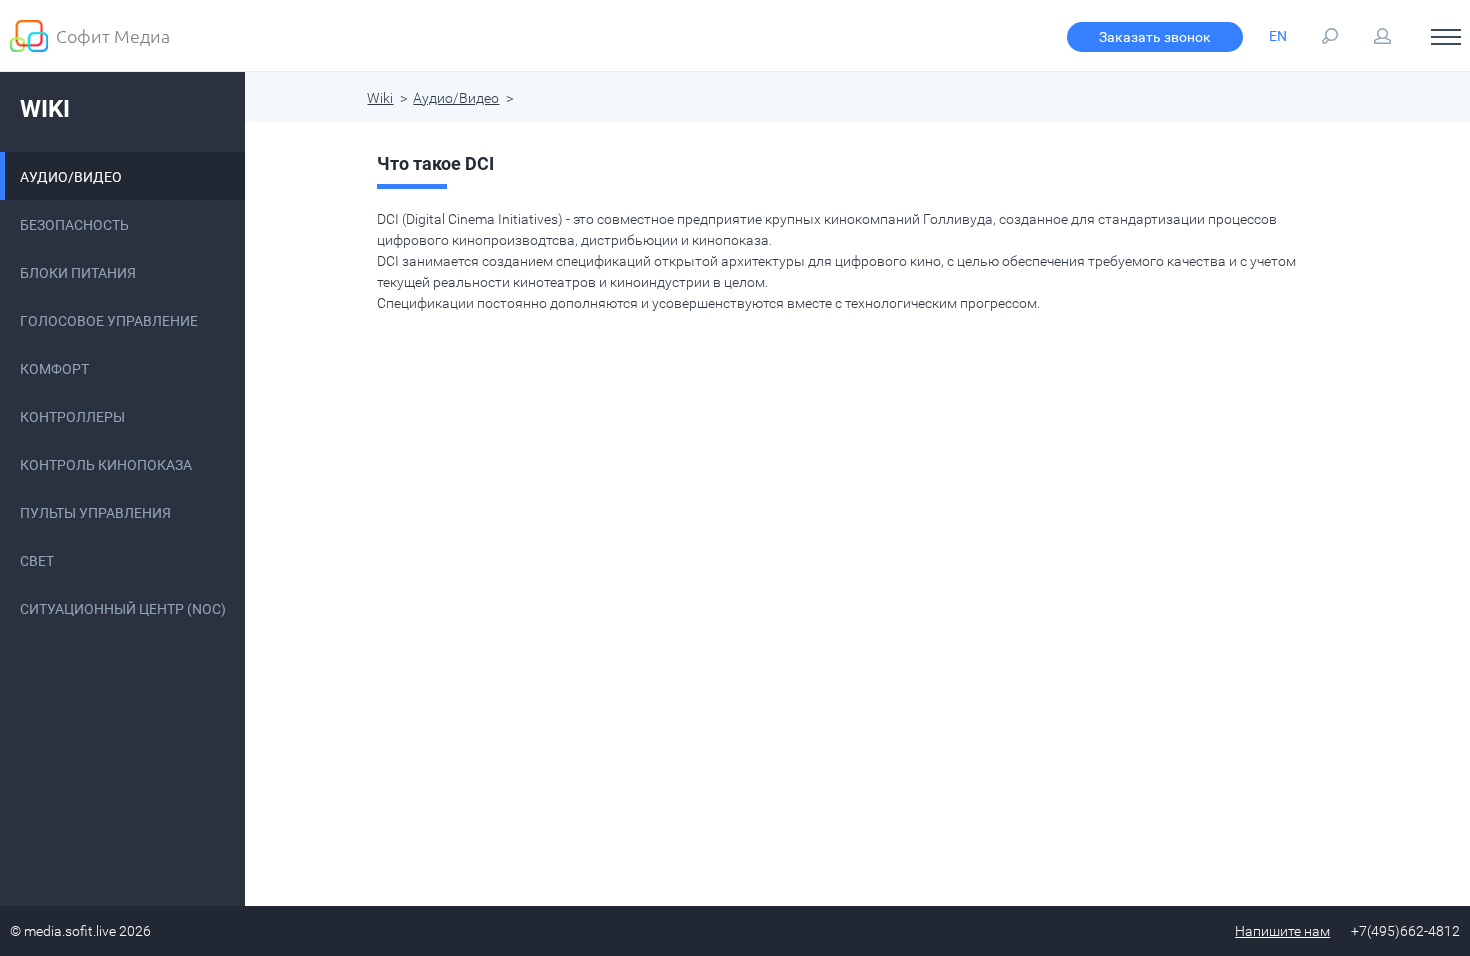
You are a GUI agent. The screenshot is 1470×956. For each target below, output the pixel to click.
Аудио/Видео (456, 98)
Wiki (45, 109)
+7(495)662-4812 (1405, 931)
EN (1278, 36)
